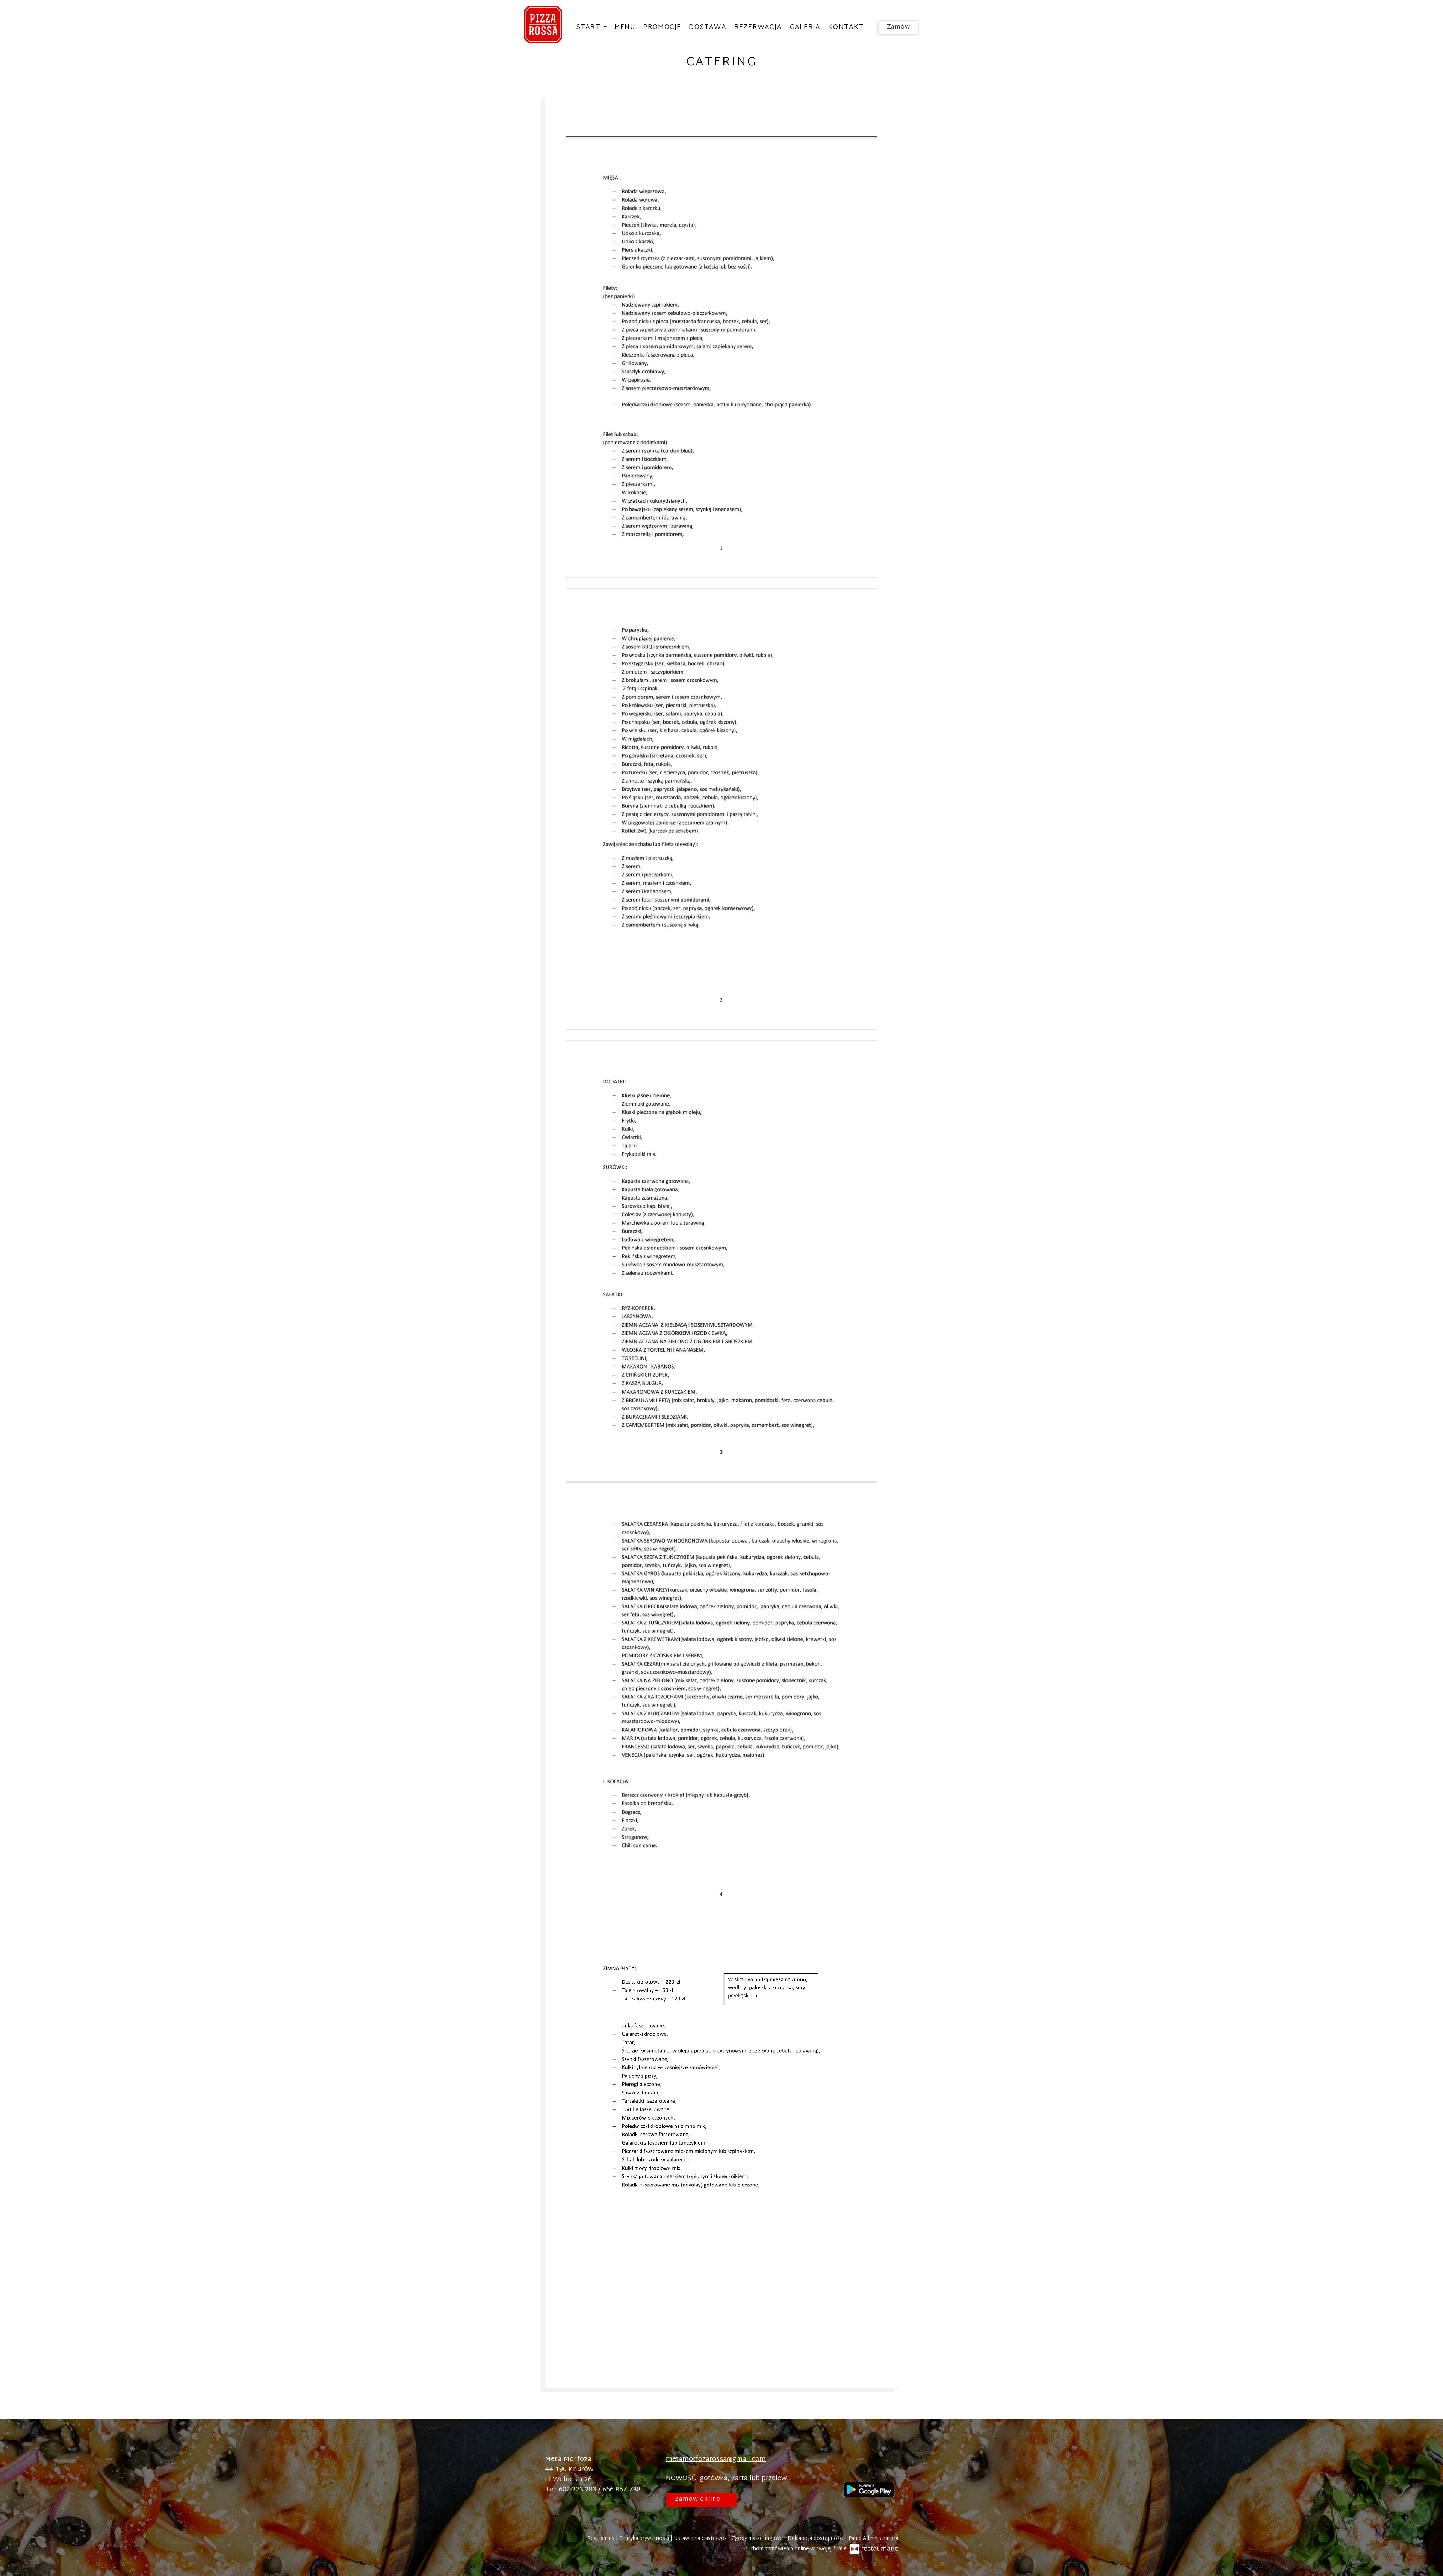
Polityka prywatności (645, 2539)
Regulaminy (602, 2539)
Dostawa (707, 27)
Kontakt (846, 27)
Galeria (805, 27)
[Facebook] (849, 2468)
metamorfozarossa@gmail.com (716, 2459)
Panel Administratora (873, 2539)
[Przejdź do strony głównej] (543, 24)
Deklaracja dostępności (816, 2539)
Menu (625, 27)
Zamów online (32, 13)
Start (589, 27)
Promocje (662, 27)
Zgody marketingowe (758, 2539)
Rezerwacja (758, 27)
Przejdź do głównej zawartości (55, 13)
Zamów (899, 27)
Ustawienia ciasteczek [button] (701, 2539)
